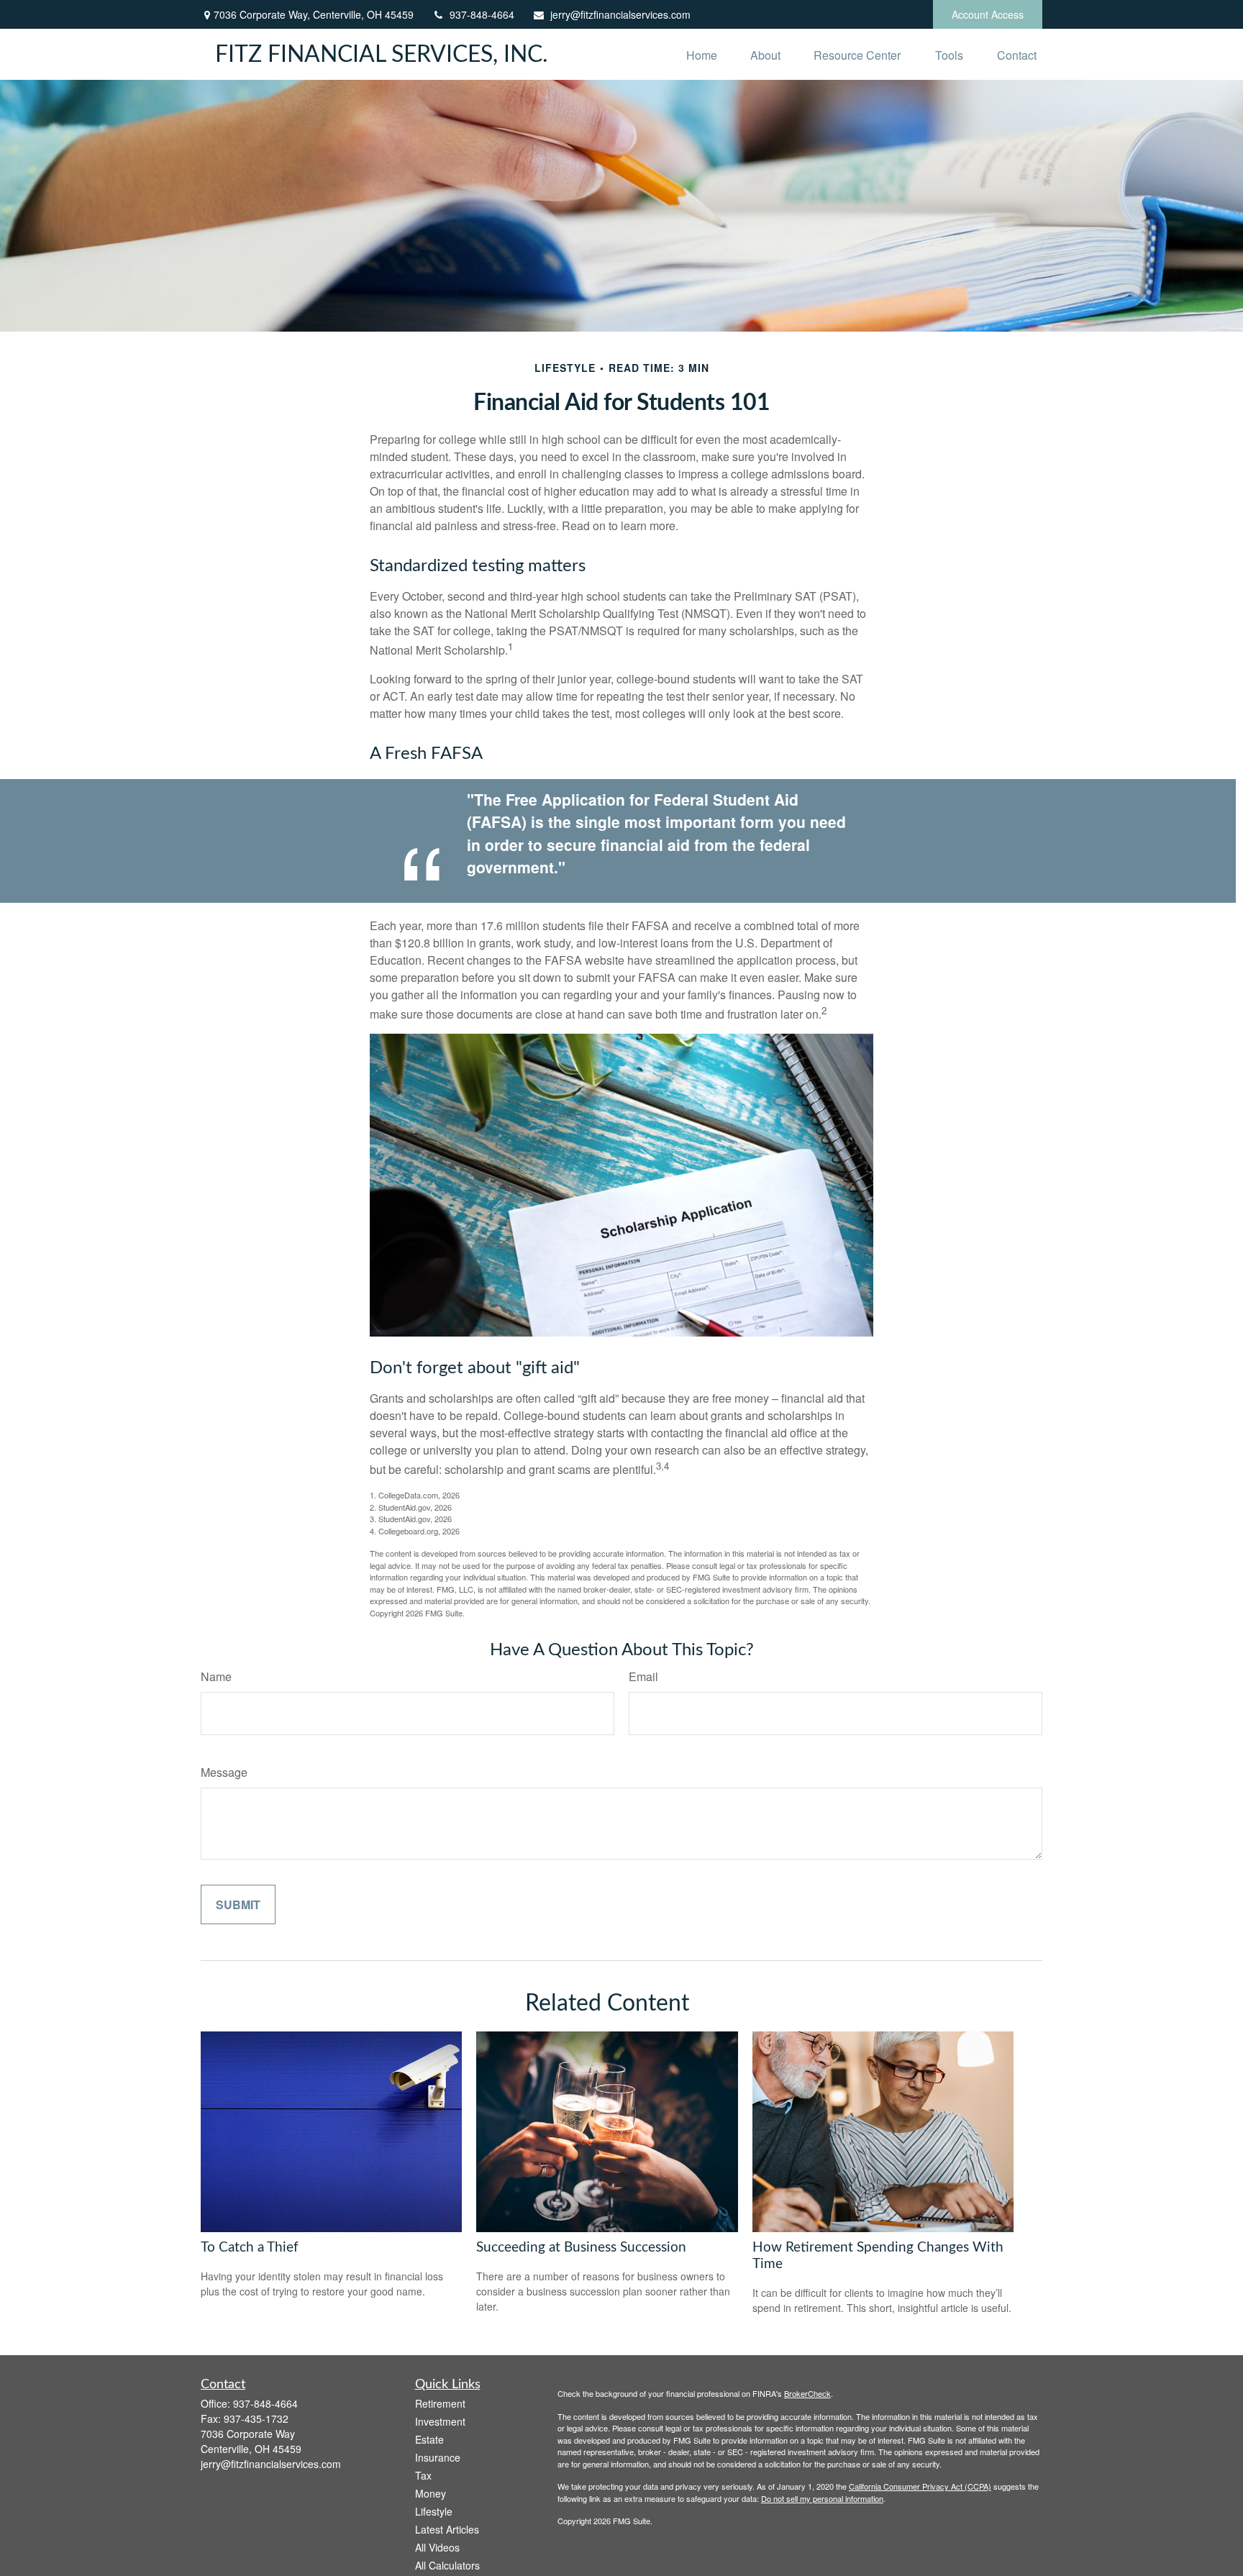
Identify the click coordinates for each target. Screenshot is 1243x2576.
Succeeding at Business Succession (581, 2248)
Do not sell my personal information (822, 2498)
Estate (429, 2439)
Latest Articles (447, 2529)
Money (431, 2493)
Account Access (988, 14)
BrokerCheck (807, 2393)
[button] (702, 54)
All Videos (437, 2547)
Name (216, 1676)
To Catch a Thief (250, 2248)
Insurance (438, 2457)
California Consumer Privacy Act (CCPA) (920, 2486)
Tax (423, 2475)
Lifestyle (434, 2511)
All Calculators (447, 2565)
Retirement (440, 2403)
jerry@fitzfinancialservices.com (620, 14)
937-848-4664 (482, 14)
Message (224, 1772)
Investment (440, 2421)
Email (643, 1676)
